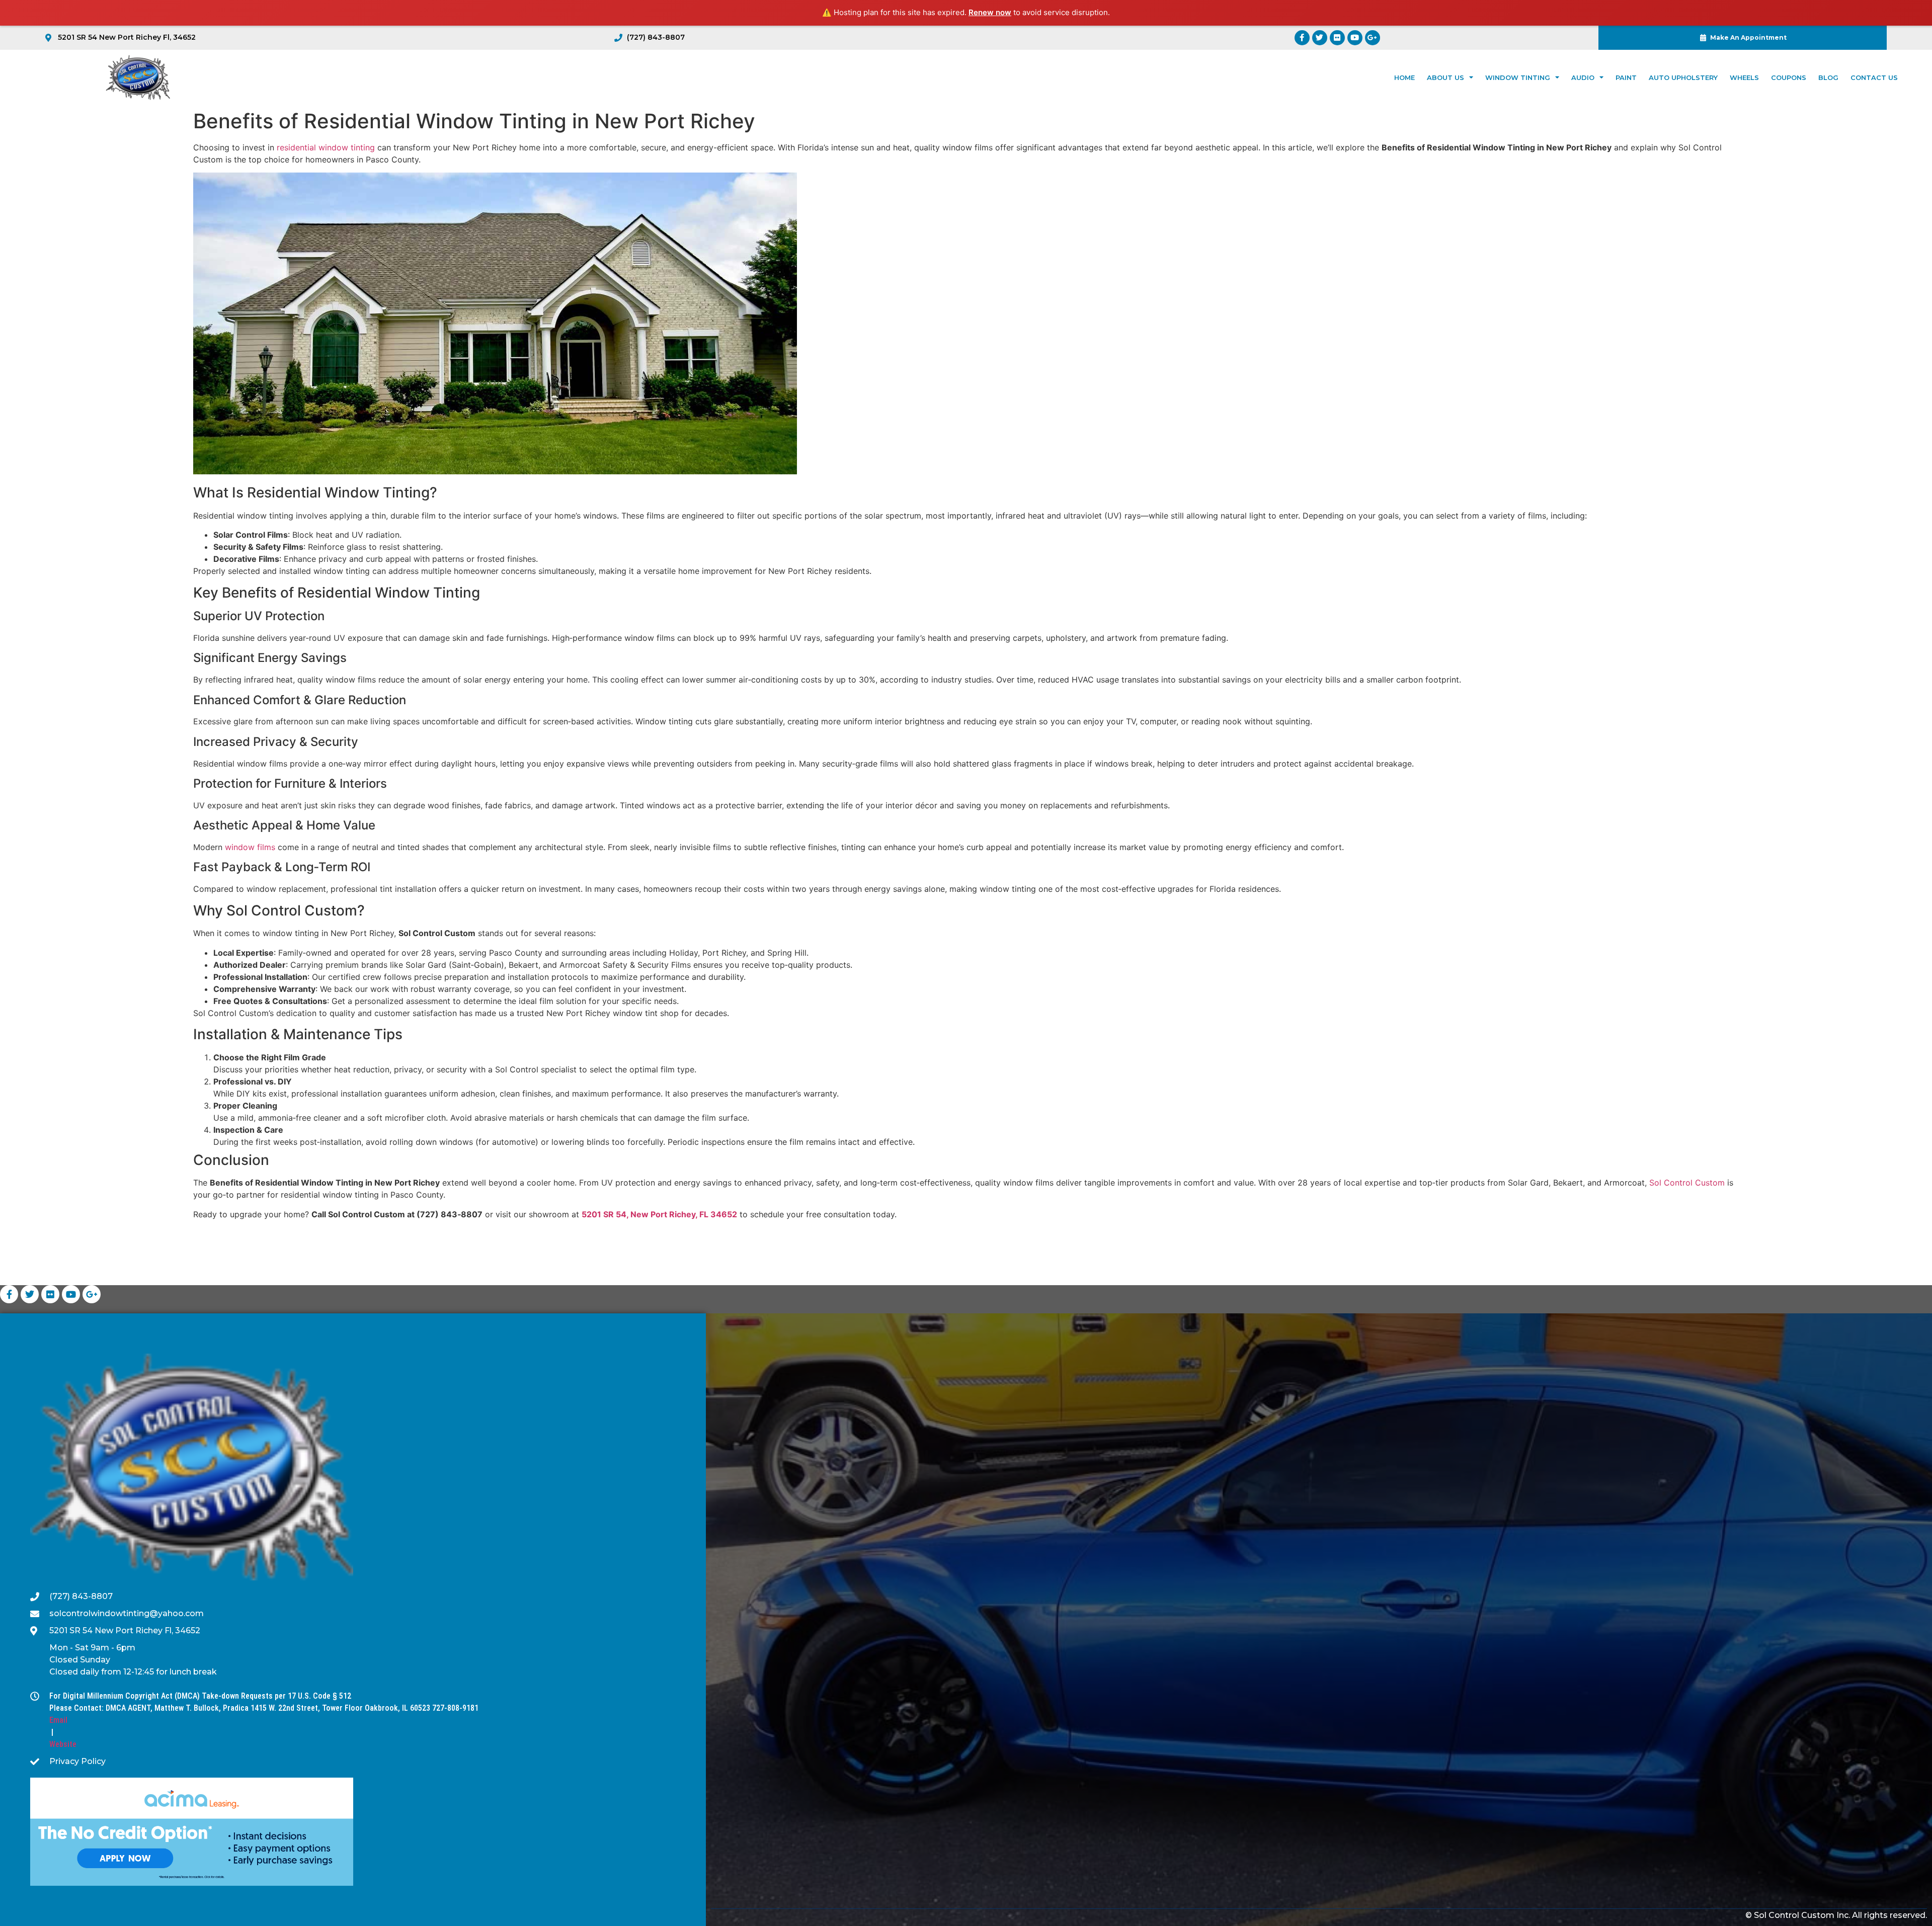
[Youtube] (1355, 38)
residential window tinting (326, 147)
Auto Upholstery (1683, 77)
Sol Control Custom (1687, 1183)
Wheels (1744, 77)
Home (1404, 77)
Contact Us (1874, 77)
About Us (1445, 77)
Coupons (1789, 77)
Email (58, 1720)
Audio (1583, 77)
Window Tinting (1518, 77)
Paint (1626, 77)
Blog (1828, 77)
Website (63, 1744)
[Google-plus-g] (1373, 38)
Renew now (990, 12)
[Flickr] (1337, 38)
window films (250, 847)
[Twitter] (1320, 38)
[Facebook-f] (1302, 38)
